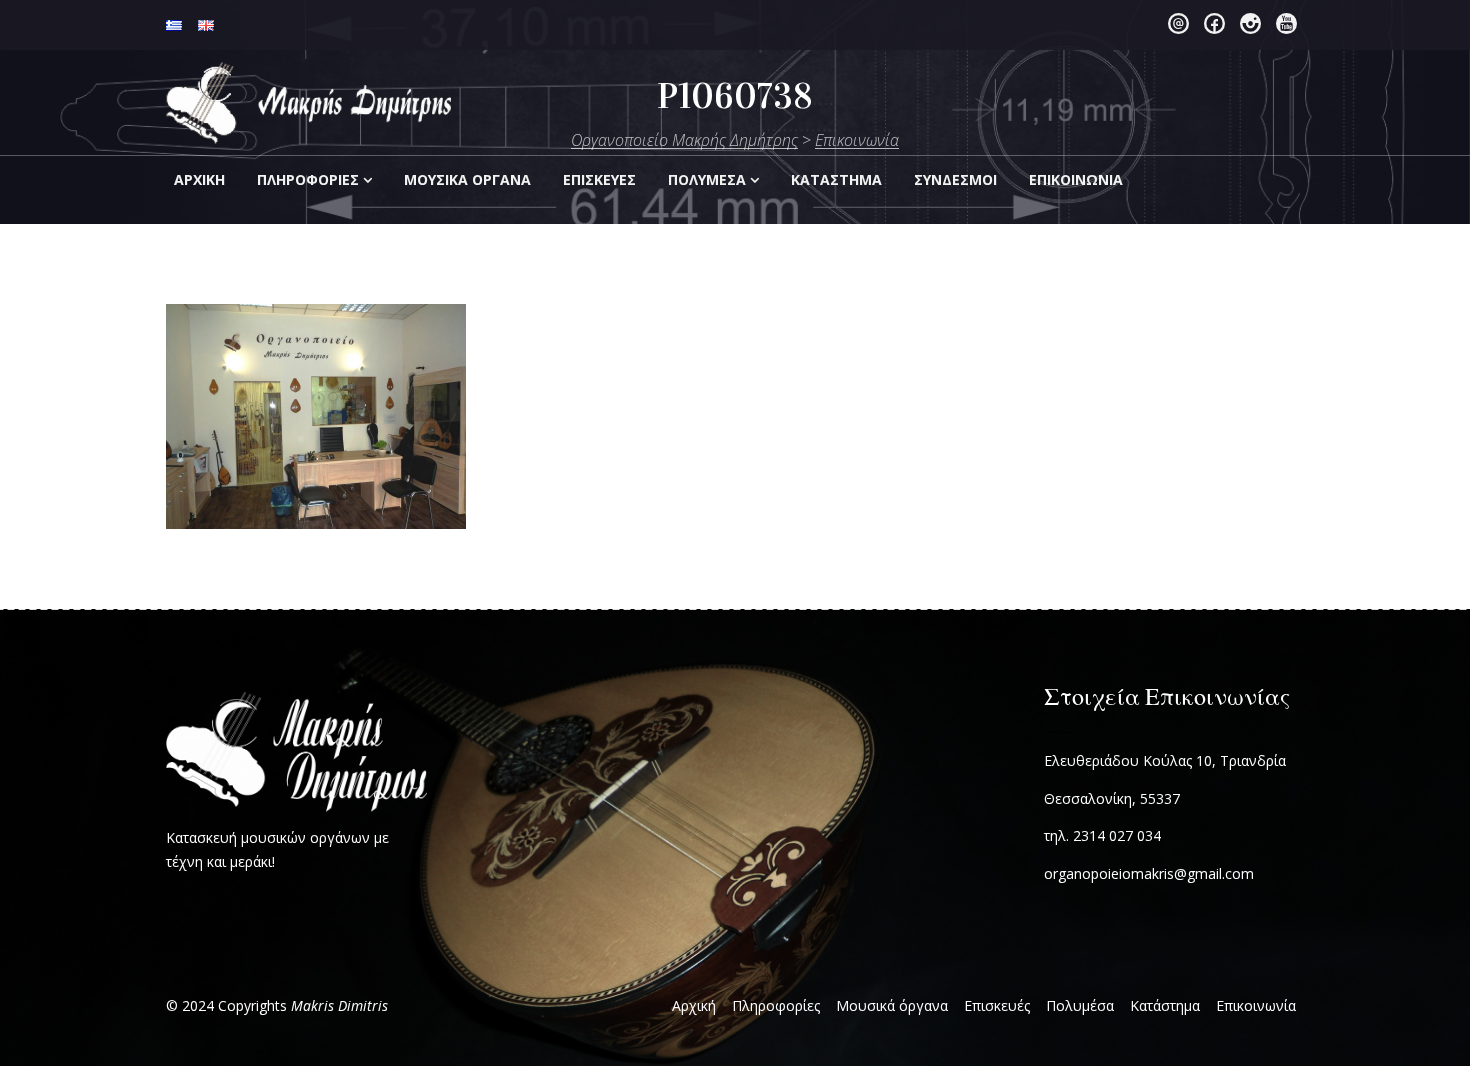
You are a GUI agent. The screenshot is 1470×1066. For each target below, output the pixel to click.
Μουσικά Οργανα (467, 179)
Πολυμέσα (707, 179)
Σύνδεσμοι (955, 179)
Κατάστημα (1165, 1005)
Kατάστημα (836, 179)
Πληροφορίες (308, 179)
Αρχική (199, 179)
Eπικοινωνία (1076, 179)
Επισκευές (997, 1005)
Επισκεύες (599, 179)
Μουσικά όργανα (892, 1005)
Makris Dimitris (339, 1005)
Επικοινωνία (1256, 1005)
